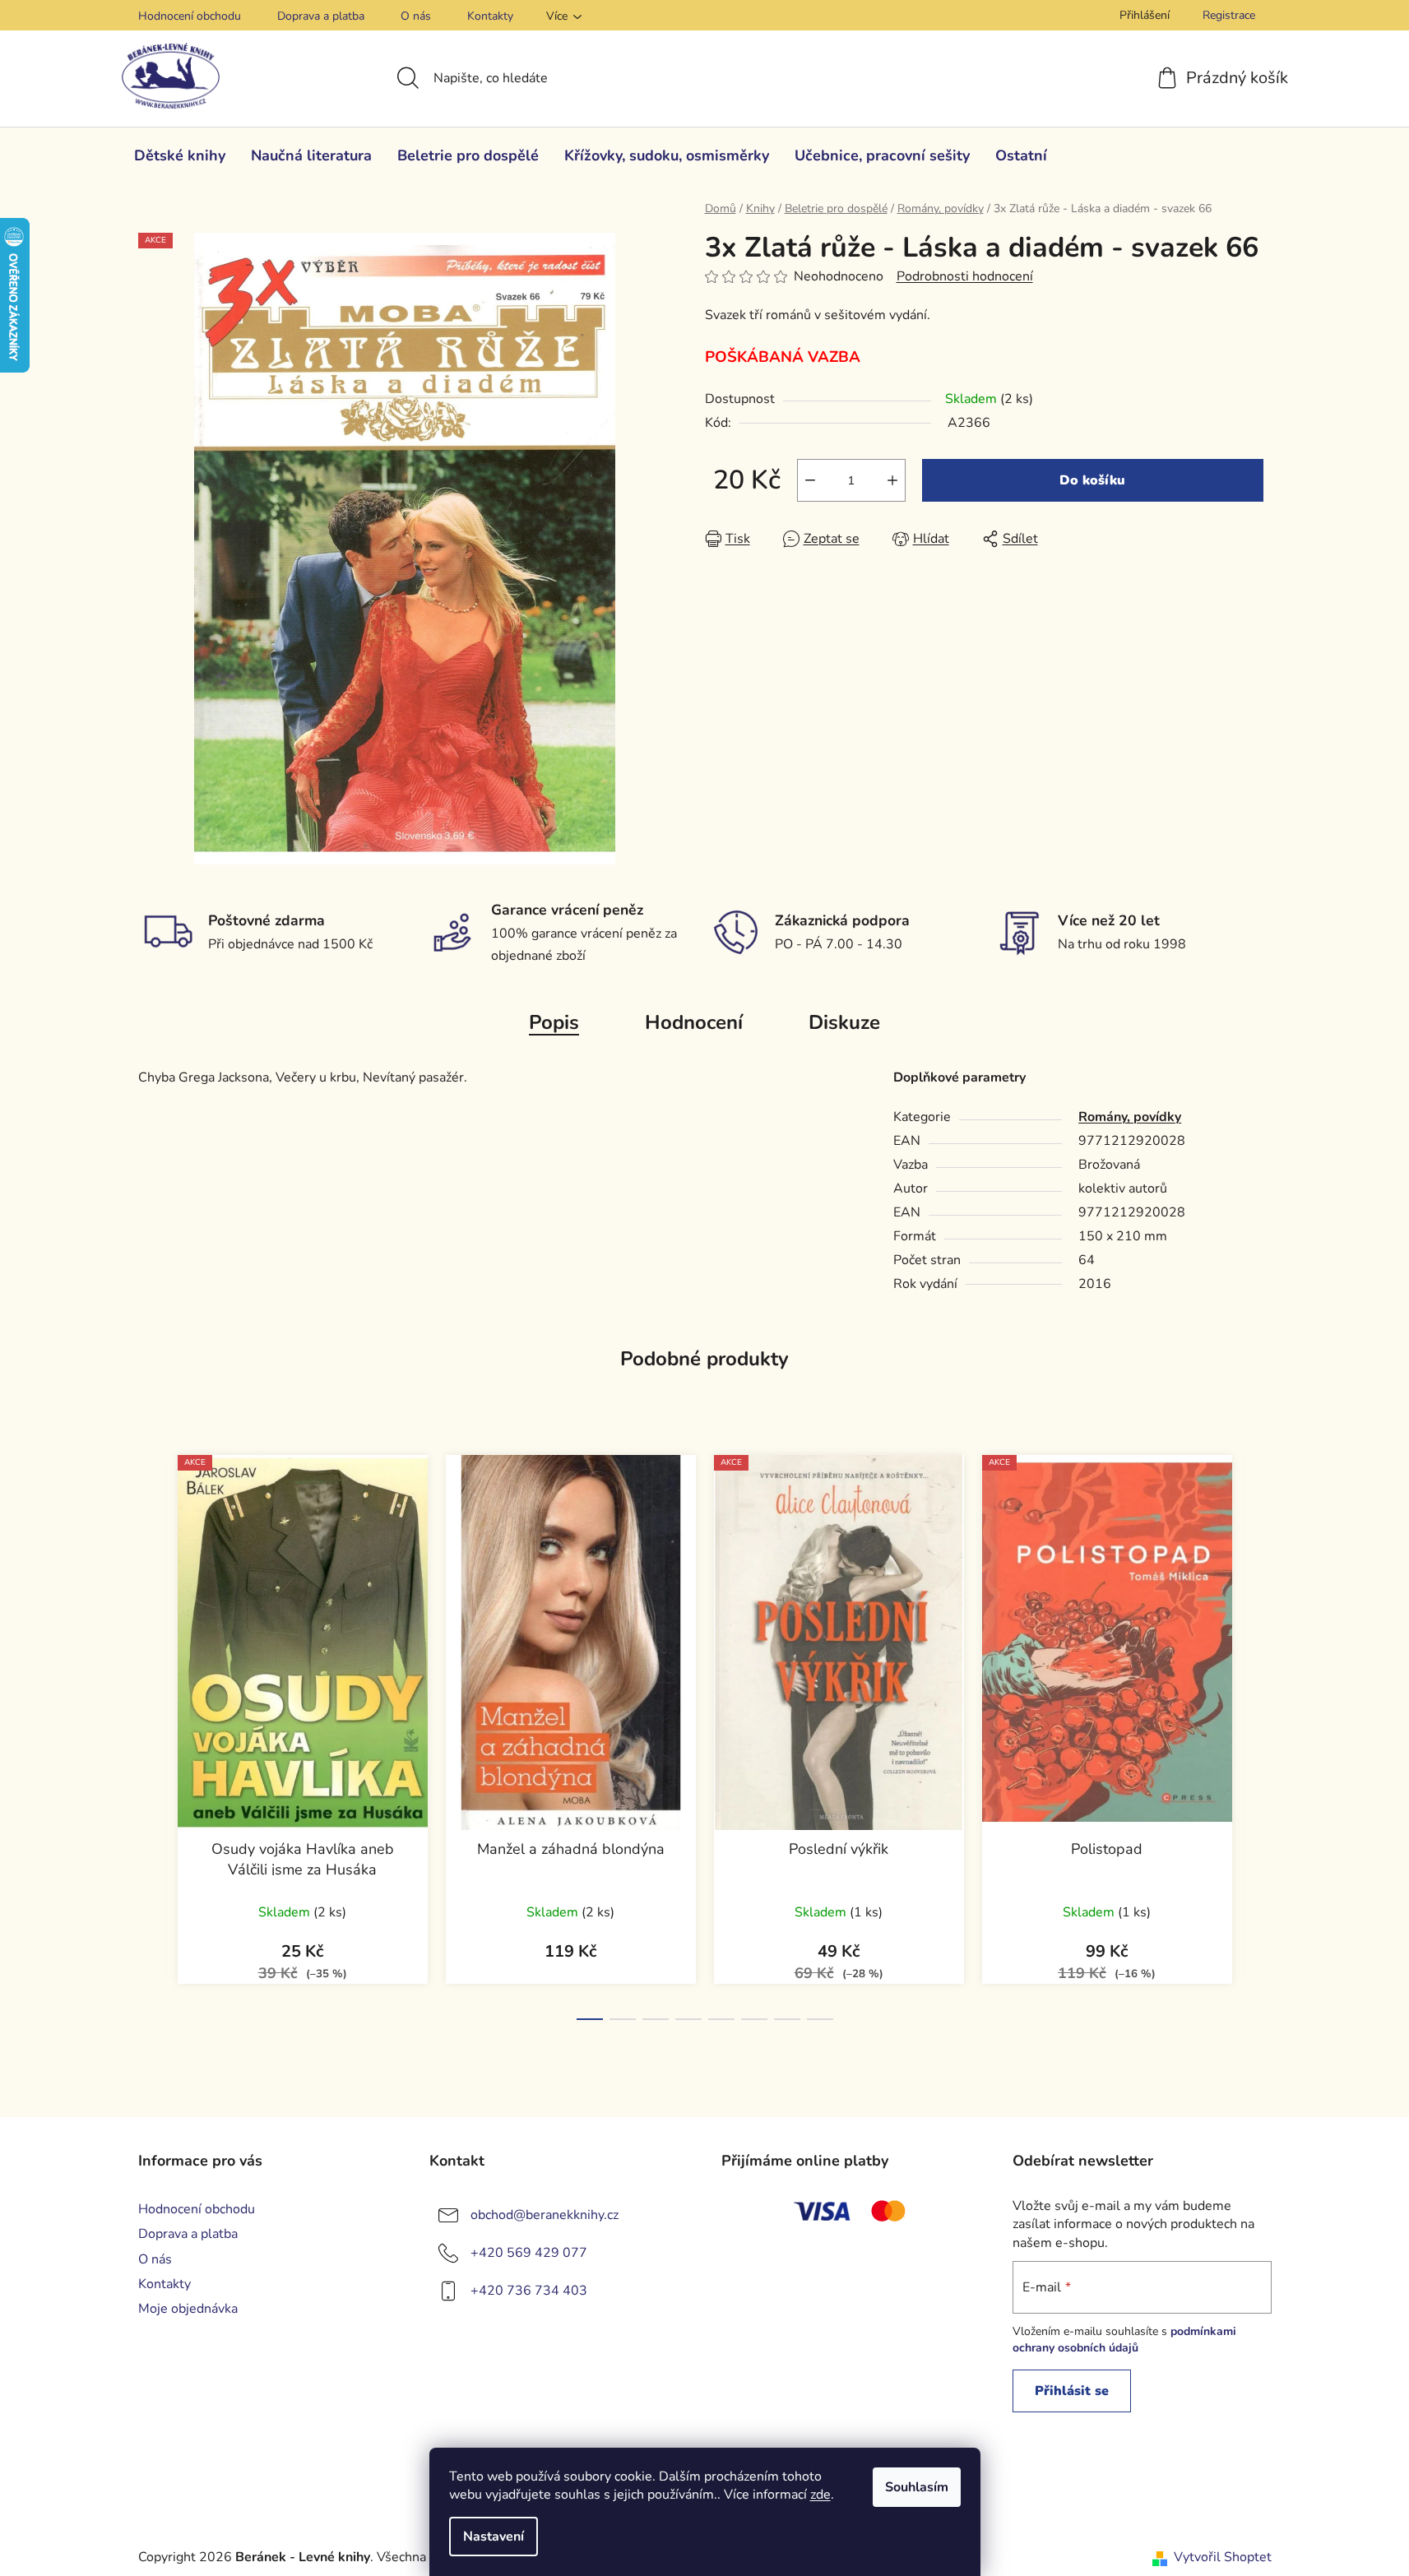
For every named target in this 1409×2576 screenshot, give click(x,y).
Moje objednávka (188, 2309)
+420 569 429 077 (529, 2253)
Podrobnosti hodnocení (965, 276)
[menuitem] (180, 155)
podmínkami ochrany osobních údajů (1124, 2340)
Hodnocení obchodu (190, 16)
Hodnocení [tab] (694, 1022)
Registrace (1229, 15)
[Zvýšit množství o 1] (892, 480)
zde (820, 2495)
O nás (416, 16)
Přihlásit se (1072, 2391)
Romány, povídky (1130, 1117)
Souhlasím (917, 2487)
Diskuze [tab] (844, 1022)
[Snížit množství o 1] (810, 480)
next (1258, 1733)
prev (151, 1733)
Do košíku (1092, 480)
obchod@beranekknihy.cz (545, 2215)
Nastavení (494, 2537)
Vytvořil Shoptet (1223, 2557)
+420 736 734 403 (529, 2291)
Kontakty (490, 16)
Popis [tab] (554, 1022)
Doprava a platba (321, 16)
